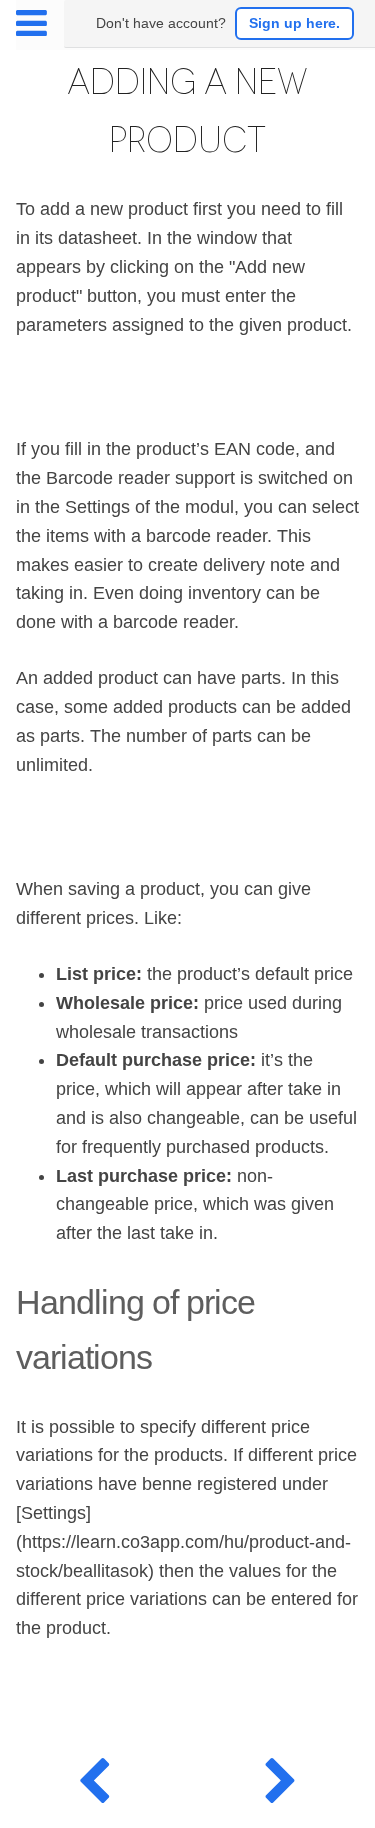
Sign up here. (294, 23)
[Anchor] (169, 1354)
